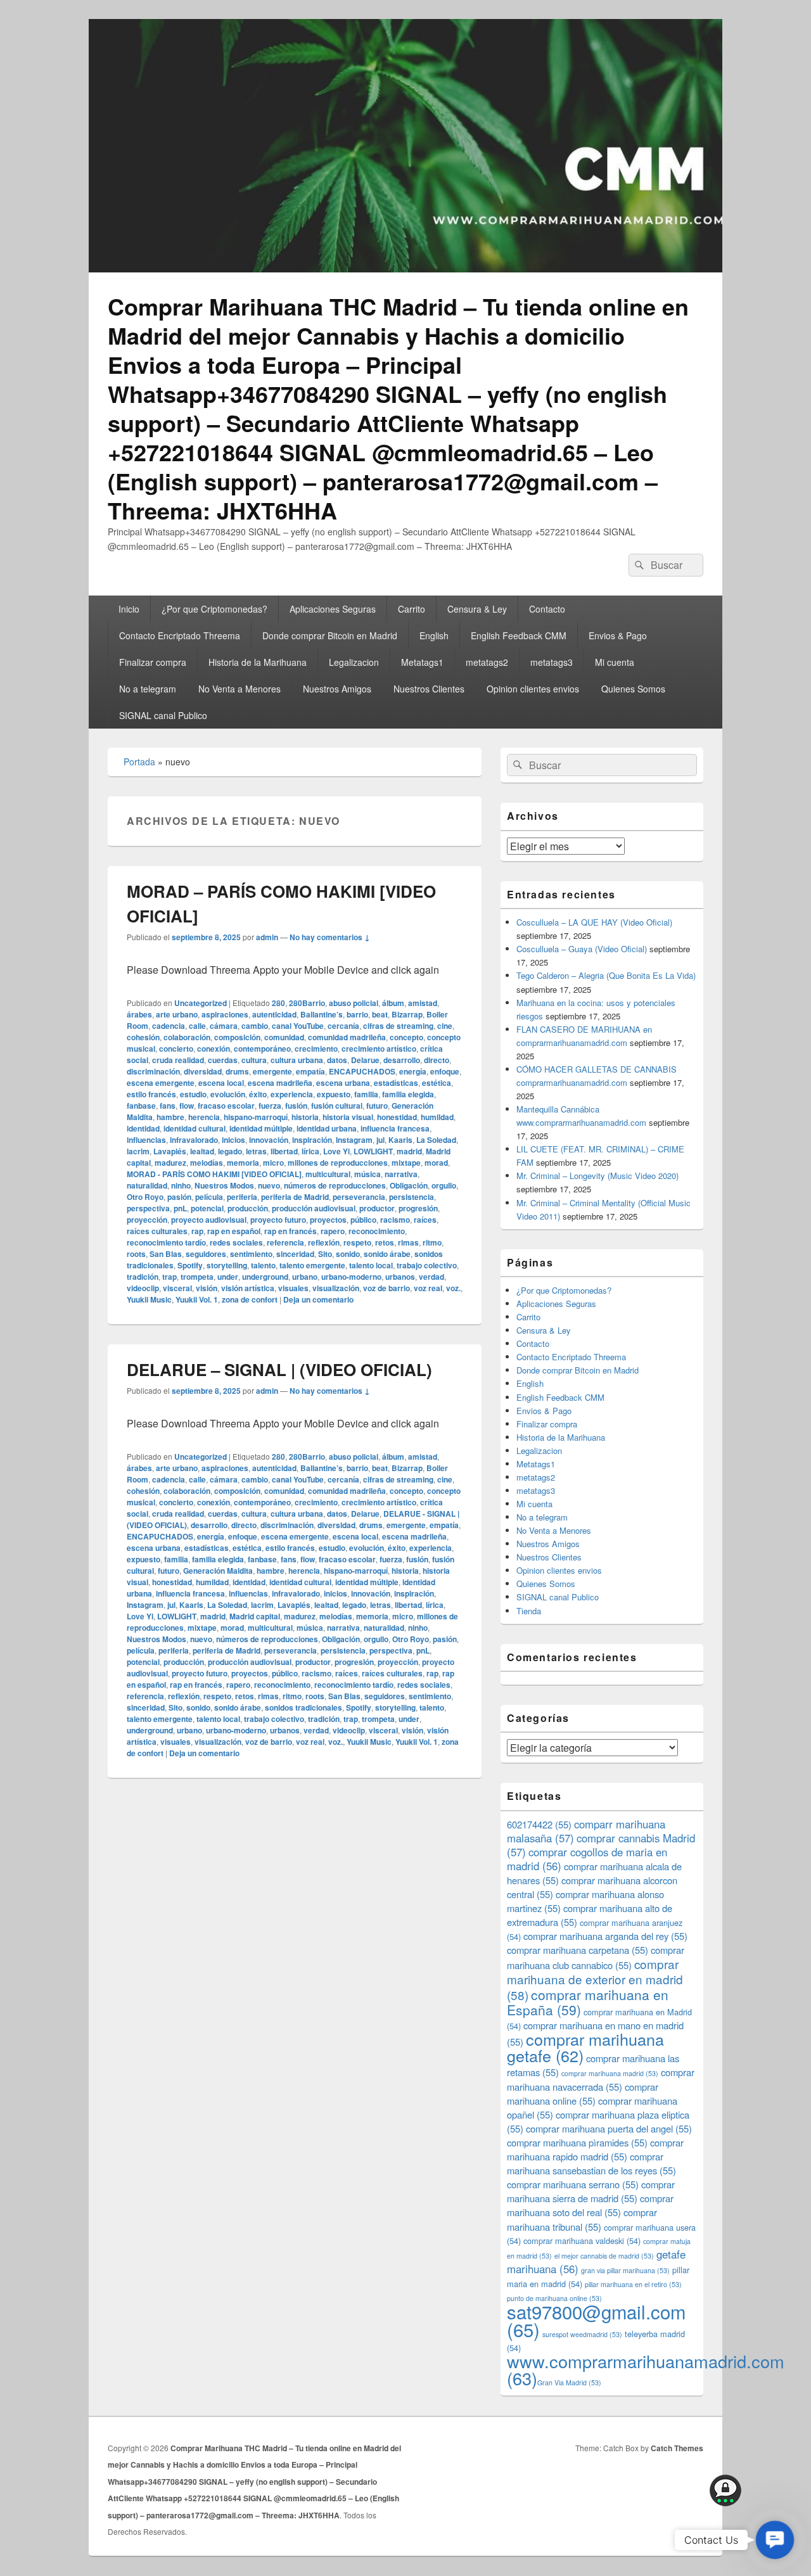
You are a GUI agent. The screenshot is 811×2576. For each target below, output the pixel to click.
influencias (146, 1140)
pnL (180, 1208)
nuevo (269, 1185)
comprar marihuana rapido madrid (595, 2149)
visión (207, 1288)
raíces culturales (157, 1231)
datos (337, 1060)
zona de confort (250, 1299)
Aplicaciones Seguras (333, 609)
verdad (431, 1277)
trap (169, 1277)
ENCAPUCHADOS (362, 1071)
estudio (193, 1094)
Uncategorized (201, 1003)
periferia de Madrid (295, 1197)
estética (437, 1083)
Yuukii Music (149, 1299)
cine (445, 1026)
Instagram (354, 1140)
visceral (177, 1288)
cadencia (169, 1026)
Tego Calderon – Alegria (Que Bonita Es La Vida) (606, 975)
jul (380, 1140)
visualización (336, 1288)
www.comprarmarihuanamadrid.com (646, 2369)
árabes (139, 1014)
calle (197, 1026)
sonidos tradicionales (303, 1707)
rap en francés (291, 1231)
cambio (255, 1026)
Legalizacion (354, 662)
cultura (254, 1060)
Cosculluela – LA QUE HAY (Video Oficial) (594, 922)
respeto (357, 1242)
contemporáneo (262, 1049)
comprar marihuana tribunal (582, 2219)
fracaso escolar (226, 1106)
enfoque (445, 1071)
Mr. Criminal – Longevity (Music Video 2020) (597, 1176)
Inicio (129, 609)
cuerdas (223, 1060)
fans (168, 1106)
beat (380, 1014)
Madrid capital (255, 1616)
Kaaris (400, 1140)
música (367, 1174)
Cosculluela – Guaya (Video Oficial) (582, 949)
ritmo (432, 1242)
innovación (269, 1140)
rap (197, 1231)
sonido (348, 1254)
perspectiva (148, 1208)
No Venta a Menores (239, 689)
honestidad (397, 1117)
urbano (305, 1277)
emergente (272, 1071)
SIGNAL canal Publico (163, 715)
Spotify (190, 1265)
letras (256, 1151)
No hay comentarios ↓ (330, 937)
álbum (393, 1003)
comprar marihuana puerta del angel (609, 2128)
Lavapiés (170, 1151)
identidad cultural (195, 1128)
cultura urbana (297, 1060)
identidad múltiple (261, 1128)
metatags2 (487, 662)
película (209, 1197)
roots (136, 1254)
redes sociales (236, 1242)
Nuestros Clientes (429, 689)
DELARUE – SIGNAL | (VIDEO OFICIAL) (279, 1369)
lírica (310, 1151)
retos (385, 1242)
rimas (408, 1242)
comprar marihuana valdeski (582, 2241)
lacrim (138, 1151)
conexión (214, 1049)
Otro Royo (145, 1197)
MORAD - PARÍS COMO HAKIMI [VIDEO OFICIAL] (214, 1174)
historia (305, 1117)
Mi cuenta (615, 662)
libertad (284, 1151)
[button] (775, 2540)
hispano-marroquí (256, 1117)
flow (187, 1106)
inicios (233, 1140)
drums (237, 1071)
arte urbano (177, 1014)
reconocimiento (377, 1231)
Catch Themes (677, 2448)
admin (267, 937)
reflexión (324, 1242)
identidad (143, 1128)
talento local (371, 1265)
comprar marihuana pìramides (577, 2142)
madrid (409, 1151)
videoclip (143, 1288)
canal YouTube (298, 1026)
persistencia (412, 1197)
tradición (143, 1277)
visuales (293, 1288)
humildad (437, 1117)
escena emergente (161, 1083)
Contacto (547, 609)
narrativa (401, 1174)
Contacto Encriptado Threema (180, 635)
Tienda (529, 1611)
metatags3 (552, 662)
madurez (170, 1163)
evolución (228, 1094)
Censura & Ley (477, 609)
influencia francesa (395, 1128)
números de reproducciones (335, 1185)
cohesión (143, 1037)
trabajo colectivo (427, 1265)
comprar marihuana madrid (610, 2073)
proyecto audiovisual (209, 1220)
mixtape (406, 1163)
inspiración (312, 1140)
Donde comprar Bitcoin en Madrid (330, 635)
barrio (357, 1014)
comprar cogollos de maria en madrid (587, 1859)
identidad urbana (327, 1128)
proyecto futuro (278, 1220)
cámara (224, 1026)
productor (377, 1208)
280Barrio (307, 1003)
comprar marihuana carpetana (578, 1950)
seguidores (206, 1254)
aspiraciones (225, 1014)
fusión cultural (337, 1106)
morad (436, 1163)
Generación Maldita (218, 1571)
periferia (242, 1197)
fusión (296, 1106)
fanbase (141, 1106)
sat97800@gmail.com (596, 2320)
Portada (139, 762)
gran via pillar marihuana (625, 2270)
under (228, 1277)
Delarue (365, 1060)
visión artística (248, 1288)
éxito (258, 1094)
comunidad (284, 1037)
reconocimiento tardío (166, 1242)
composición (237, 1037)
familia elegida (408, 1094)
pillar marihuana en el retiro (633, 2284)
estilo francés (151, 1094)
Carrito (412, 609)
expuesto (334, 1094)
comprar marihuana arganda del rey (605, 1936)
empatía (310, 1071)
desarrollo (402, 1060)
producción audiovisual (314, 1208)
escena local (221, 1083)
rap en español (234, 1231)
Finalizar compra (153, 662)
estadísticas (396, 1083)
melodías (207, 1163)
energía (413, 1071)
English (434, 635)
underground (265, 1277)
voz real (428, 1288)
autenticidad (274, 1014)
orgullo (444, 1185)
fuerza (270, 1106)
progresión (418, 1208)
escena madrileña (280, 1083)
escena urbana (343, 1083)
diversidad (203, 1071)
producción (248, 1208)
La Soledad (436, 1140)
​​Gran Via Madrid (569, 2382)
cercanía (343, 1026)
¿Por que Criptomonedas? (214, 609)
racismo (395, 1220)
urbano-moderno (351, 1277)
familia (366, 1094)
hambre (170, 1117)
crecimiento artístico (379, 1049)
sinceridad (295, 1254)
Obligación (409, 1185)
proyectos (328, 1220)
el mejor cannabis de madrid (604, 2256)
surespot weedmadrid (582, 2334)
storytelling (227, 1265)
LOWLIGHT (373, 1151)
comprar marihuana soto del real (590, 2205)
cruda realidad (178, 1060)
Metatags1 (422, 662)
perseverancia (359, 1197)
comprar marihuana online (583, 2094)
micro (273, 1163)
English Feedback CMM (519, 635)
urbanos (400, 1277)
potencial (207, 1208)
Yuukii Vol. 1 (197, 1299)
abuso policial (354, 1003)
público (363, 1220)
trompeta (197, 1277)
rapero (333, 1231)
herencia (204, 1117)
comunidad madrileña (347, 1037)
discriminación (153, 1071)
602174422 (539, 1824)
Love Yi (336, 1151)
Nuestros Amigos (337, 689)
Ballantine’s (322, 1014)
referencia (285, 1242)
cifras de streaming (398, 1026)
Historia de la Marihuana (258, 662)
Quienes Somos (633, 689)
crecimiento (316, 1049)
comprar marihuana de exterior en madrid (595, 1979)
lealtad (202, 1151)
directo (437, 1060)
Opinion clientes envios (533, 689)
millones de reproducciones (338, 1163)
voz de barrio (386, 1288)
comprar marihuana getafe (585, 2047)
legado (230, 1151)
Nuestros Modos (224, 1185)
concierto (176, 1049)
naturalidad (147, 1185)
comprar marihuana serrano (573, 2184)
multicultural (328, 1174)
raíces (425, 1220)
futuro (377, 1106)
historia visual (348, 1117)
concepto (406, 1037)
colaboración (187, 1037)
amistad (423, 1003)
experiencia (292, 1094)
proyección (147, 1220)
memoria (243, 1163)
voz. (453, 1288)
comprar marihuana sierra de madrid (591, 2191)
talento (263, 1265)
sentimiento (251, 1254)
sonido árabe (387, 1254)
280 (278, 1003)
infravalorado (194, 1140)
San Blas (166, 1254)
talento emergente (312, 1265)
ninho (181, 1185)
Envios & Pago (618, 635)
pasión (179, 1197)
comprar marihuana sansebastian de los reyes (591, 2163)
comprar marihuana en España (588, 2002)
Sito (325, 1254)
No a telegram (148, 689)
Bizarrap (407, 1014)
